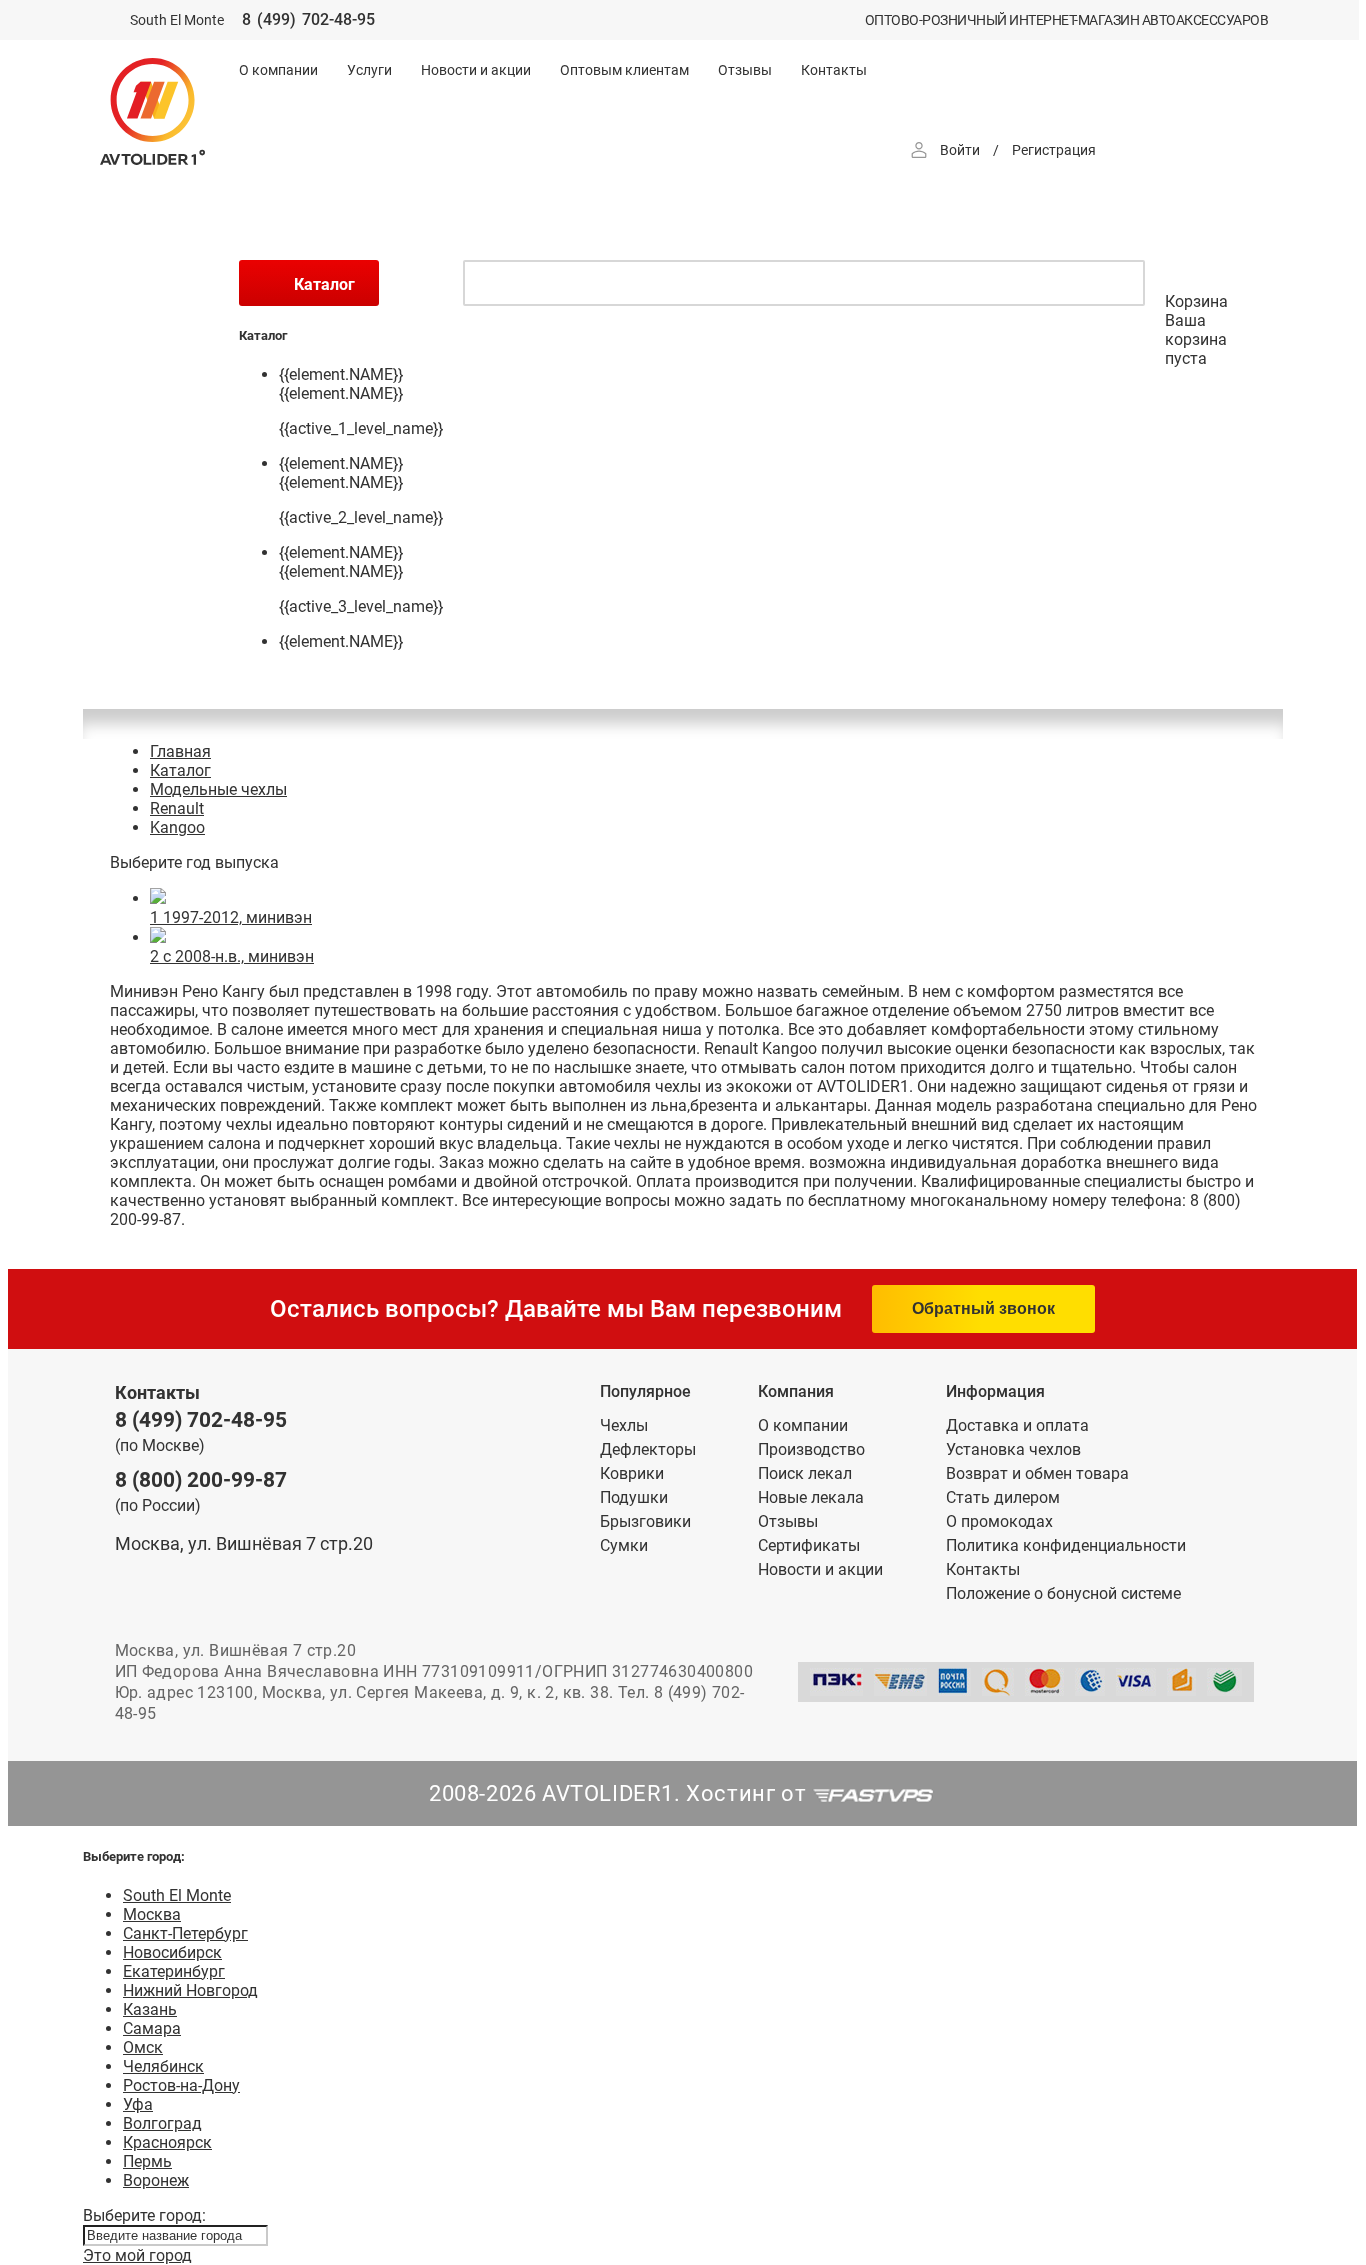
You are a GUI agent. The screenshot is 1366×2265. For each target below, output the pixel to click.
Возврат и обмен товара (1037, 1473)
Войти (960, 150)
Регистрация (1054, 150)
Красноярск (167, 2142)
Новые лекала (811, 1497)
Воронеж (156, 2180)
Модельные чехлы (218, 789)
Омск (143, 2047)
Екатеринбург (174, 1971)
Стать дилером (1003, 1497)
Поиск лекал (805, 1473)
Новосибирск (172, 1952)
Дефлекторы (648, 1449)
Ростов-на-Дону (181, 2085)
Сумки (624, 1545)
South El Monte (177, 1895)
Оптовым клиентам (624, 70)
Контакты (834, 70)
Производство (811, 1449)
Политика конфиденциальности (1066, 1545)
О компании (278, 70)
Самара (152, 2028)
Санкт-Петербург (185, 1933)
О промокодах (999, 1521)
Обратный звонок (983, 1308)
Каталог (180, 770)
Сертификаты (809, 1545)
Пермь (147, 2161)
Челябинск (163, 2066)
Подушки (634, 1497)
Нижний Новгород (190, 1990)
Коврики (632, 1473)
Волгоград (162, 2123)
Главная (180, 751)
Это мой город (137, 2255)
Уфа (138, 2104)
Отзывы (745, 70)
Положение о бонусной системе (1063, 1593)
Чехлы (624, 1425)
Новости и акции (476, 70)
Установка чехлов (1013, 1449)
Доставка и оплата (1017, 1425)
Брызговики (645, 1521)
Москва (152, 1914)
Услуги (369, 70)
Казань (150, 2009)
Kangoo (177, 827)
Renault (177, 808)
